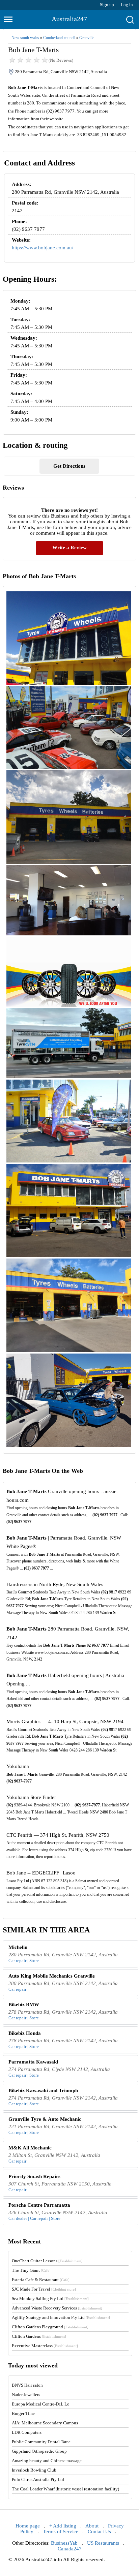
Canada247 (70, 2549)
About (92, 2526)
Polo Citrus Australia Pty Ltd (38, 2479)
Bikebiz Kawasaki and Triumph (43, 2090)
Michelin (18, 1947)
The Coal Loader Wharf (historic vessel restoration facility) (65, 2489)
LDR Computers (27, 2432)
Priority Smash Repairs (34, 2176)
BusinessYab (64, 2543)
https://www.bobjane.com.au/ (43, 248)
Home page (28, 2526)
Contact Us (99, 2532)
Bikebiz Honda (25, 2033)
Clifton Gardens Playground (50, 2327)
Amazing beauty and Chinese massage (47, 2461)
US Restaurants (103, 2543)
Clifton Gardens (39, 2336)
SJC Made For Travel (44, 2289)
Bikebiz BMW (24, 2005)
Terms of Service (61, 2532)
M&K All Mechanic (30, 2148)
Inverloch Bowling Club (34, 2470)
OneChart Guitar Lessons (47, 2261)
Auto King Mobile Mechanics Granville (52, 1976)
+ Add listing (63, 2526)
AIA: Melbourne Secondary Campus (45, 2423)
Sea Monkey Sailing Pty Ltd (50, 2299)
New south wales (25, 38)
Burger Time (23, 2413)
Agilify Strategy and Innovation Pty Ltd (61, 2317)
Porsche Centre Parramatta (39, 2205)
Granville (87, 38)
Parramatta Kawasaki (33, 2062)
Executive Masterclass (45, 2346)
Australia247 (69, 19)
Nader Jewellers (26, 2395)
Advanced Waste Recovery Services (57, 2308)
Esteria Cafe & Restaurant (41, 2280)
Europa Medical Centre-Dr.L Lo (41, 2404)
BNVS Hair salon (27, 2385)
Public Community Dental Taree (41, 2442)
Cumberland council (59, 38)
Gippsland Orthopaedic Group (39, 2451)
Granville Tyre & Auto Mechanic (45, 2119)
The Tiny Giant (31, 2270)
